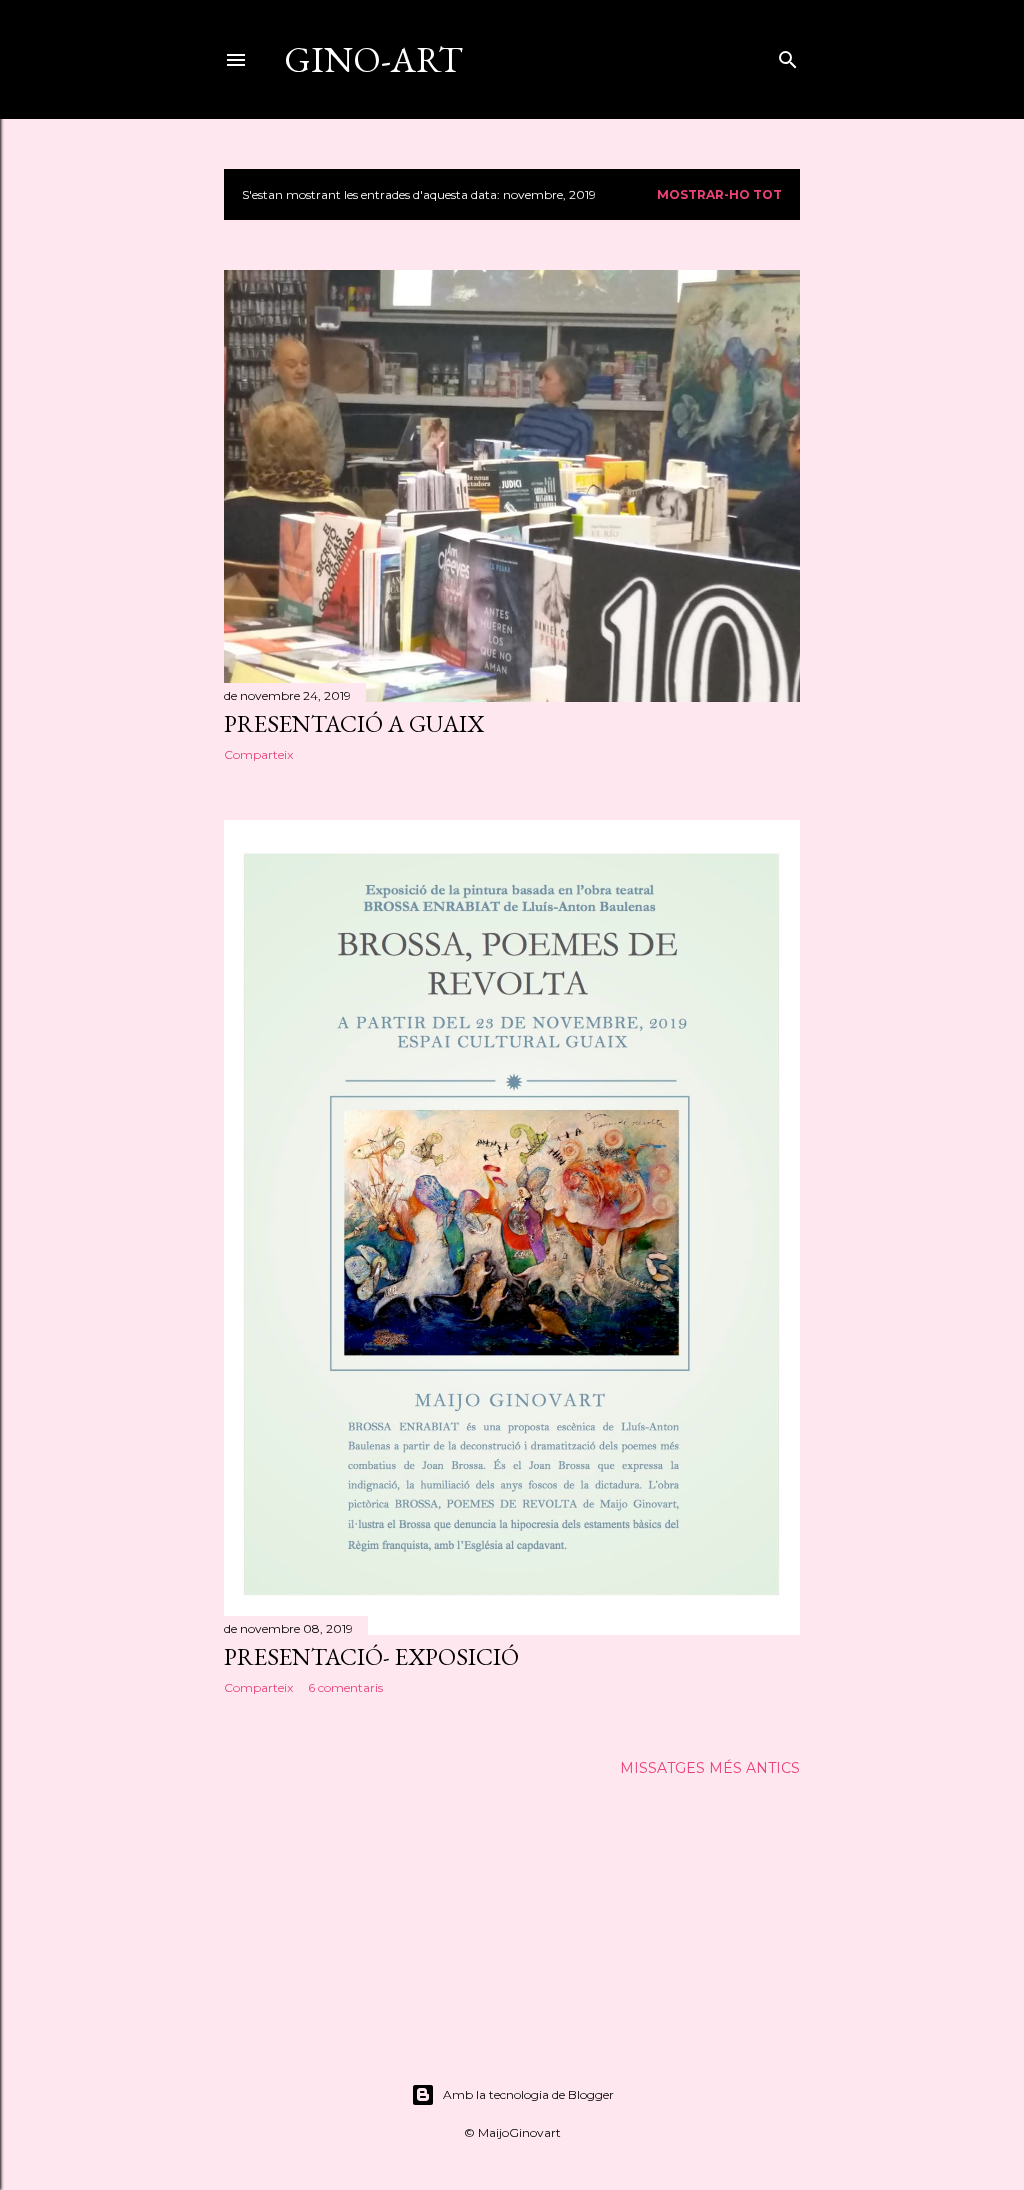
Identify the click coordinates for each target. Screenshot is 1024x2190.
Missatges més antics (710, 1768)
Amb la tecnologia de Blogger (528, 2094)
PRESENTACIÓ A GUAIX (354, 723)
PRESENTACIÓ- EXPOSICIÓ (371, 1656)
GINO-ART (373, 59)
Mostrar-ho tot (719, 194)
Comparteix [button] (258, 754)
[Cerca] (788, 55)
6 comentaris (345, 1687)
